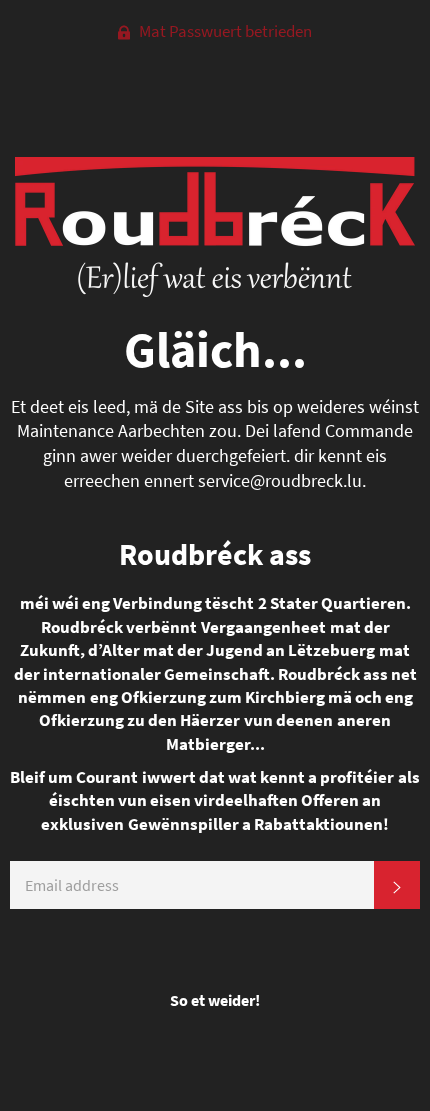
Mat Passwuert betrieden (224, 31)
